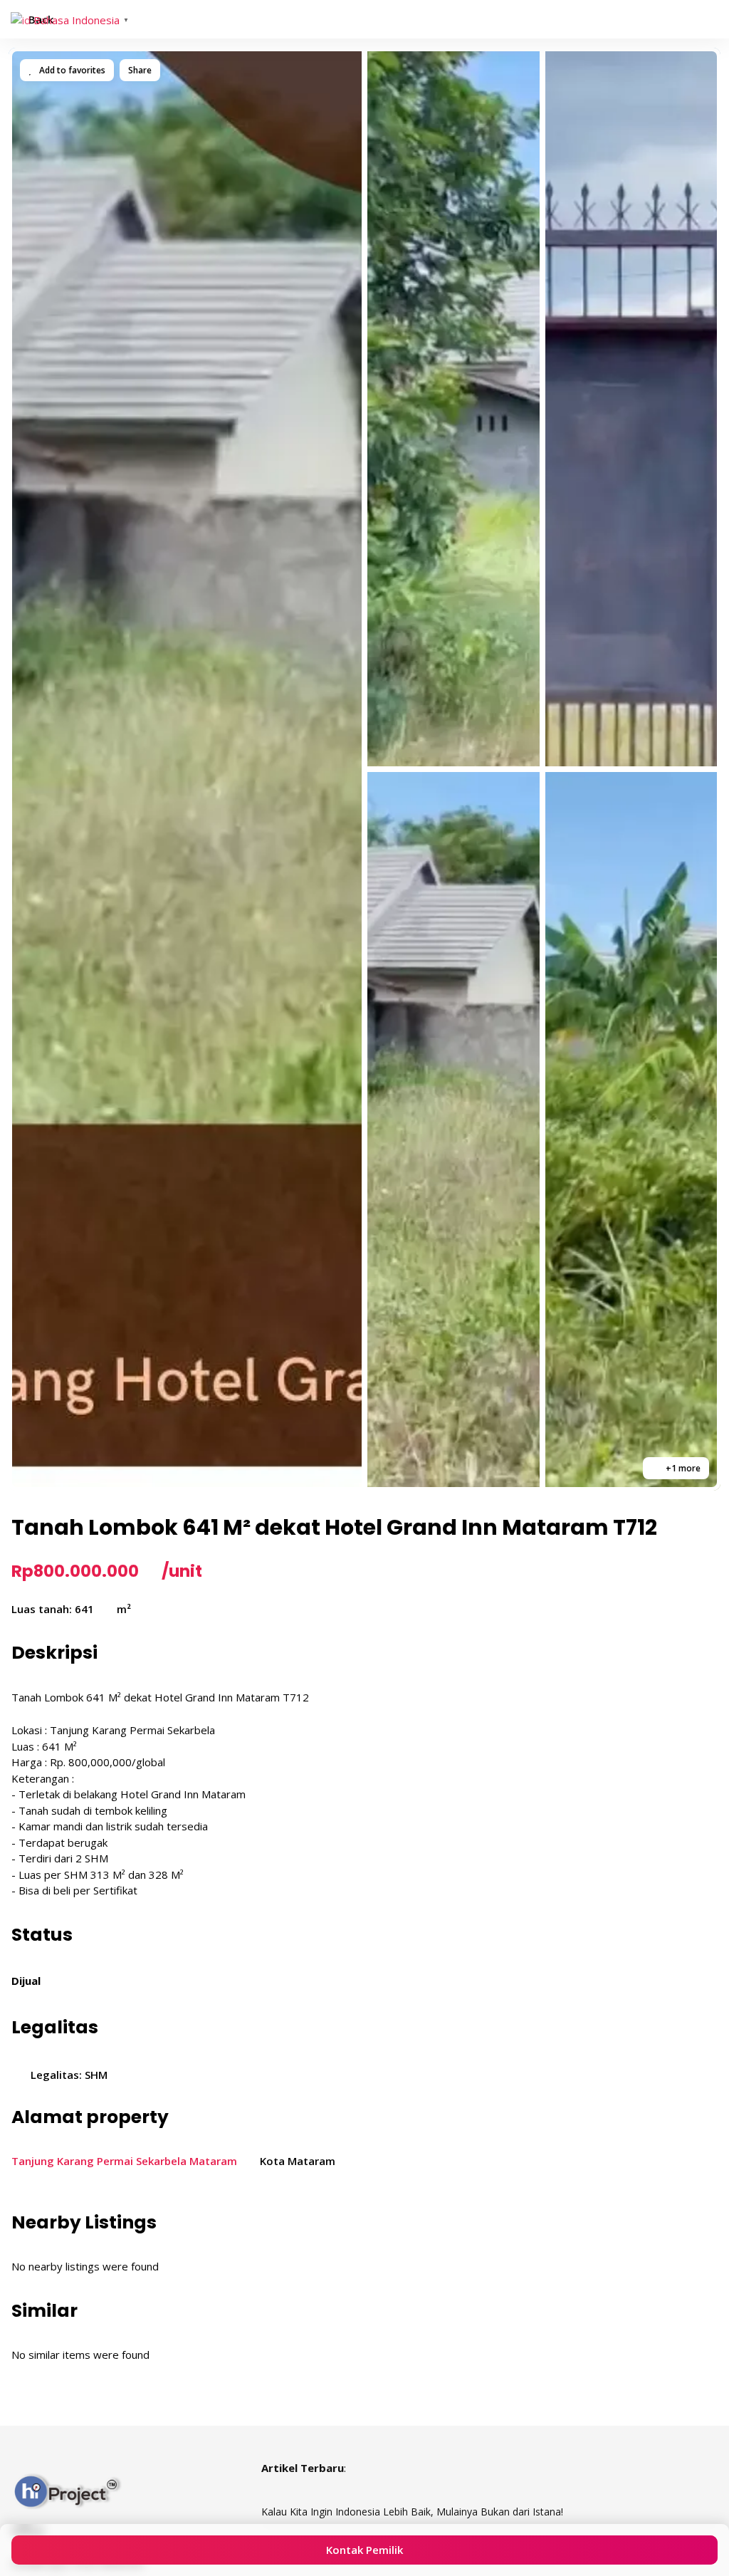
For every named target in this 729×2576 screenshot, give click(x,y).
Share (140, 70)
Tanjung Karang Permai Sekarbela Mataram (124, 2161)
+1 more (682, 1468)
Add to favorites (71, 70)
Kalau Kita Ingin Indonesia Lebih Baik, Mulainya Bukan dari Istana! (412, 2512)
